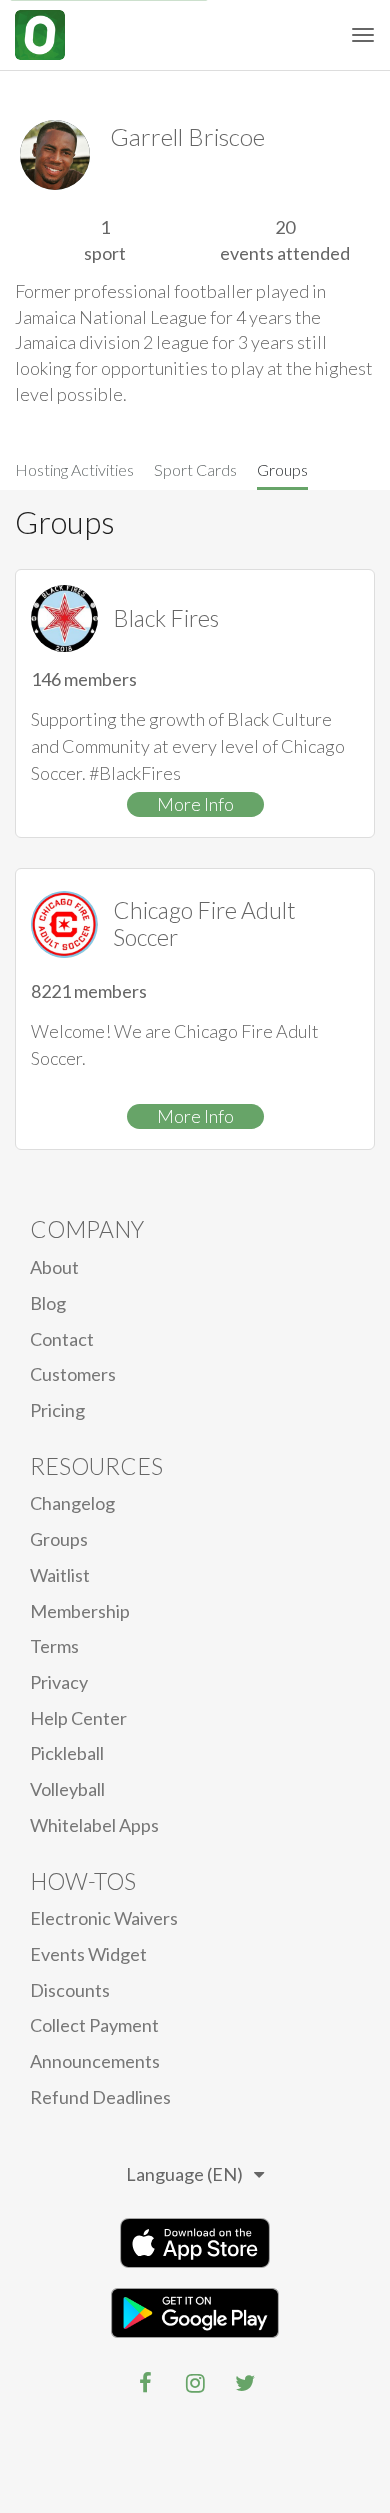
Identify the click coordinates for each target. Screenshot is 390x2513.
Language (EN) (184, 2174)
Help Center (78, 1718)
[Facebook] (145, 2383)
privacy (59, 1682)
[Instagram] (195, 2383)
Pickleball (67, 1753)
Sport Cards (195, 469)
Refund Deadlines (100, 2097)
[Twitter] (245, 2383)
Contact (62, 1339)
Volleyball (67, 1789)
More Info (195, 804)
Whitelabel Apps (94, 1825)
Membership (80, 1611)
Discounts (70, 1990)
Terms (54, 1646)
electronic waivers (104, 1918)
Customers (73, 1374)
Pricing (57, 1410)
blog (48, 1303)
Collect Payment (94, 2025)
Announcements (95, 2061)
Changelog (72, 1503)
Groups (282, 469)
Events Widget (88, 1954)
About (54, 1267)
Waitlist (60, 1575)
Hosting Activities (74, 469)
